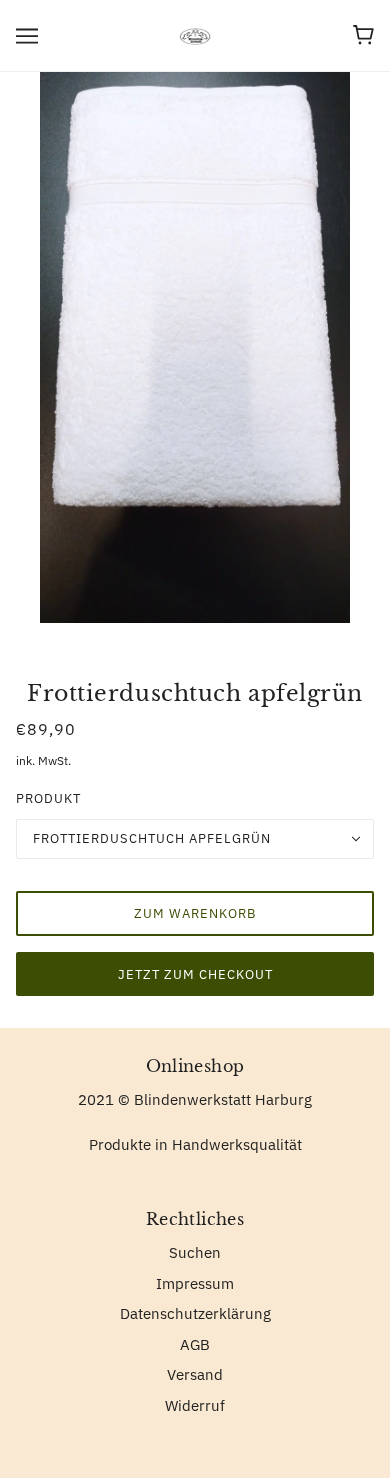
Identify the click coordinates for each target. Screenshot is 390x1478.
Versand (195, 1374)
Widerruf (195, 1405)
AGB (195, 1344)
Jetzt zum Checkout (195, 974)
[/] (195, 34)
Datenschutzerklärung (195, 1313)
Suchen (195, 1252)
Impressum (195, 1283)
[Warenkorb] (363, 35)
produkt (48, 798)
